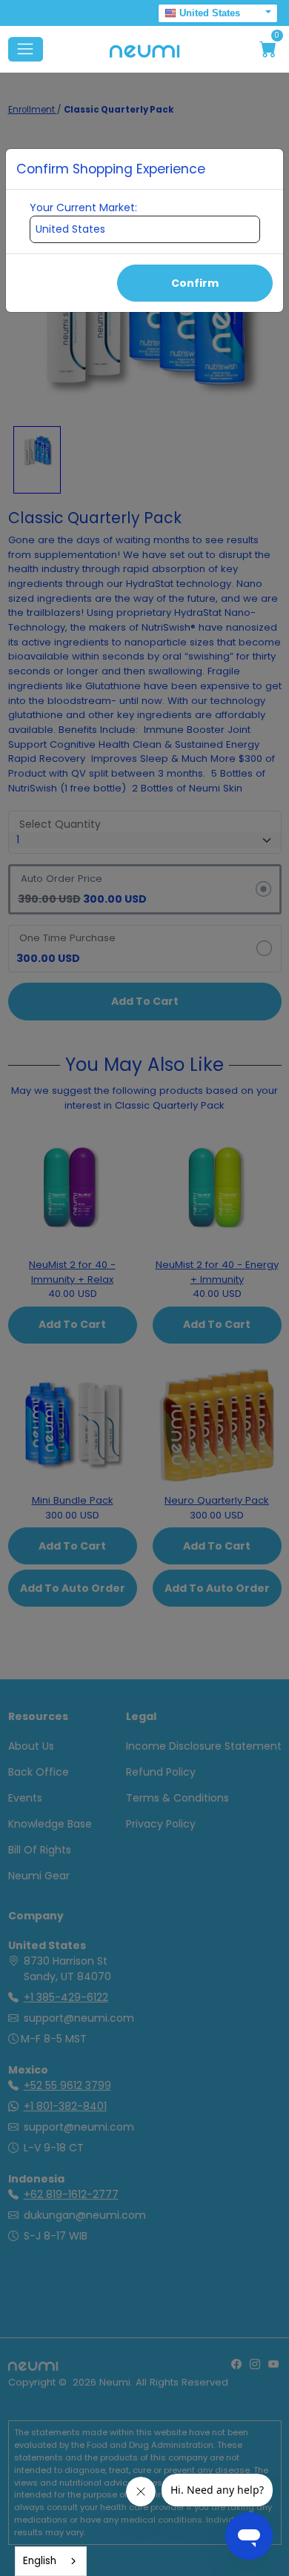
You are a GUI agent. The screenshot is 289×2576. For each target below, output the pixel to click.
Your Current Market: (83, 208)
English (40, 2561)
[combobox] (51, 2561)
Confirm (195, 283)
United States (210, 13)
